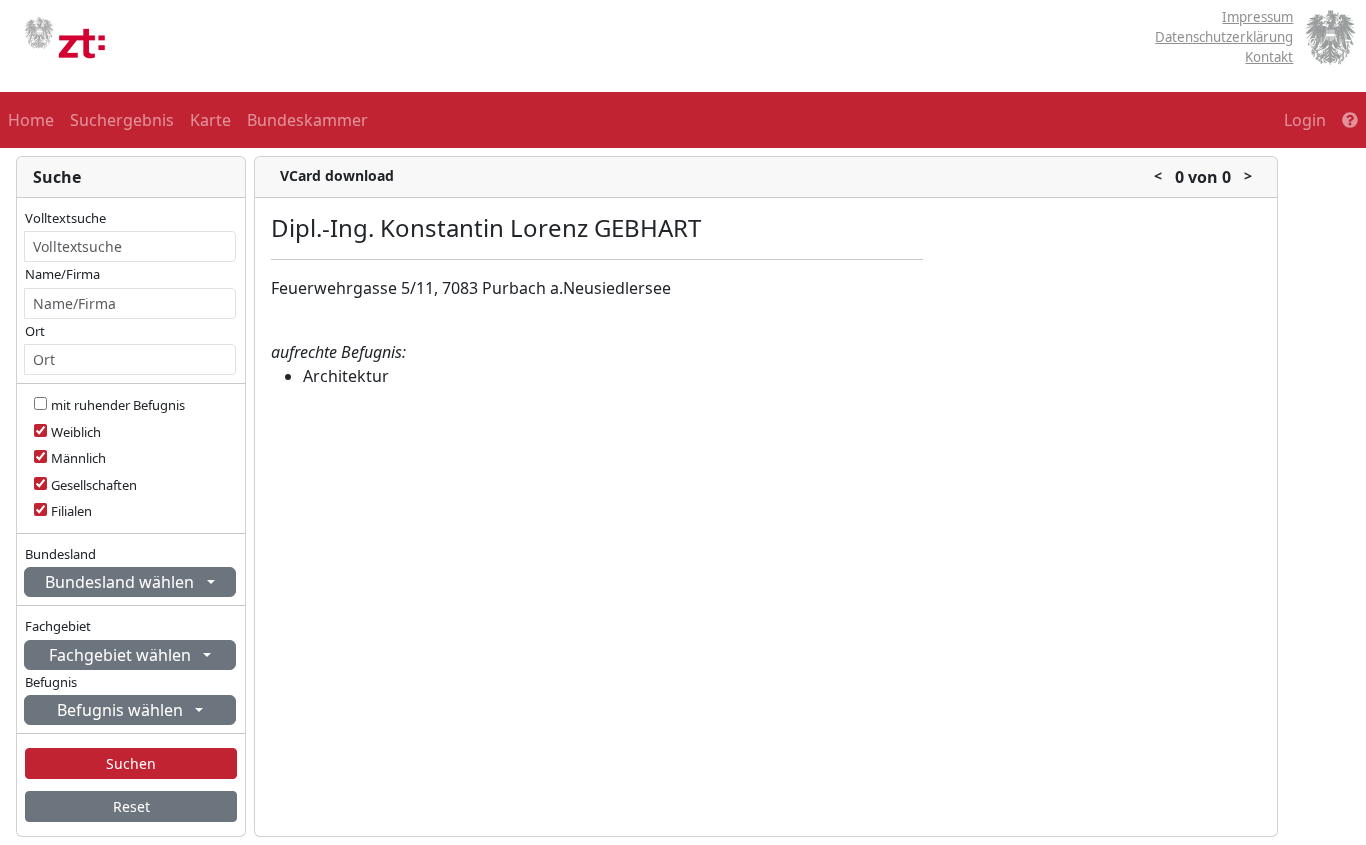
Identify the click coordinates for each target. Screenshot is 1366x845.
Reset (131, 806)
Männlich (78, 458)
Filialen (71, 511)
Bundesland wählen (121, 582)
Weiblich (76, 432)
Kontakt (1269, 57)
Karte (210, 120)
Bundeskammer (307, 120)
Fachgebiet (58, 626)
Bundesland (60, 554)
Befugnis (51, 682)
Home (31, 120)
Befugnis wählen (122, 710)
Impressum (1257, 17)
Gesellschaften (94, 485)
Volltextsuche (65, 218)
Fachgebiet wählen (122, 655)
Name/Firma (62, 274)
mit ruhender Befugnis (118, 405)
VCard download (337, 175)
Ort (35, 331)
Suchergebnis (122, 120)
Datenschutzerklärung (1224, 37)
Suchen (131, 763)
